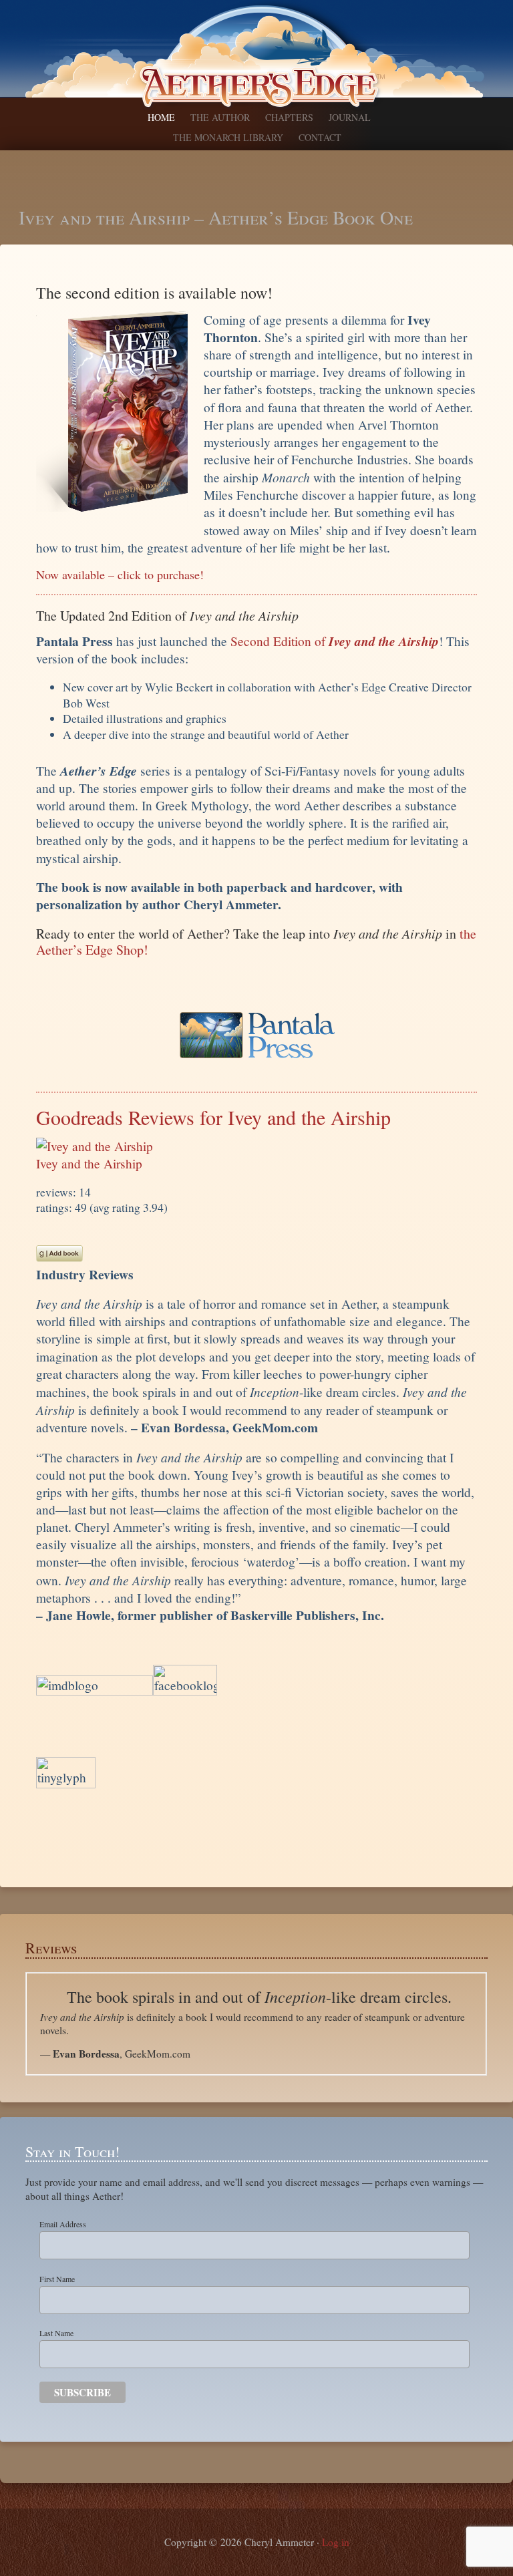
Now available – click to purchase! (120, 575)
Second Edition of (335, 641)
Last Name (56, 2333)
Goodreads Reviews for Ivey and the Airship (213, 1117)
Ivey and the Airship (89, 1163)
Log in (336, 2542)
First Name (57, 2279)
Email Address (63, 2224)
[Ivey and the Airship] (95, 1146)
